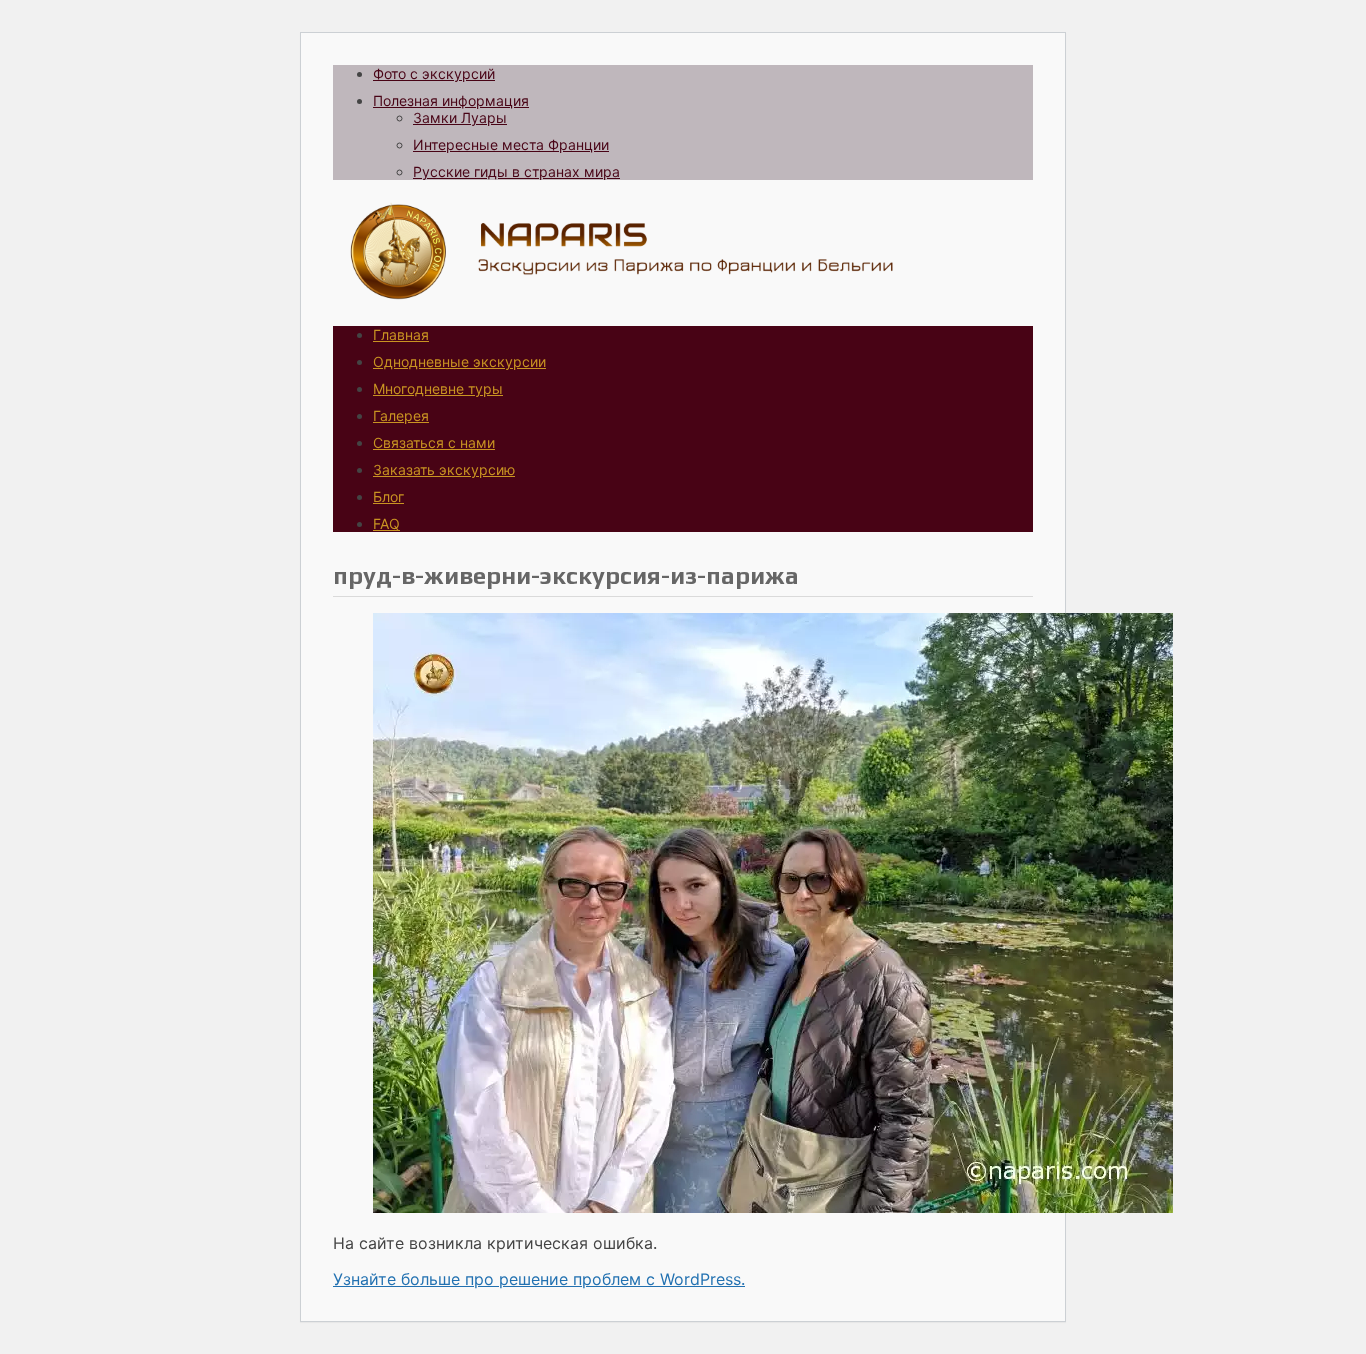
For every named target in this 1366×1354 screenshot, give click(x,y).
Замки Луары (460, 117)
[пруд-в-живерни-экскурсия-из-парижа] (773, 1207)
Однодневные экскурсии (459, 361)
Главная (401, 334)
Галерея (401, 415)
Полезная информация (451, 100)
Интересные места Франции (511, 144)
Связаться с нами (434, 442)
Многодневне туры (438, 388)
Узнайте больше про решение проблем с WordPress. (539, 1279)
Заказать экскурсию (444, 469)
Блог (388, 496)
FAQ (386, 523)
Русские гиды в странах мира (516, 171)
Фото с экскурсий (434, 73)
